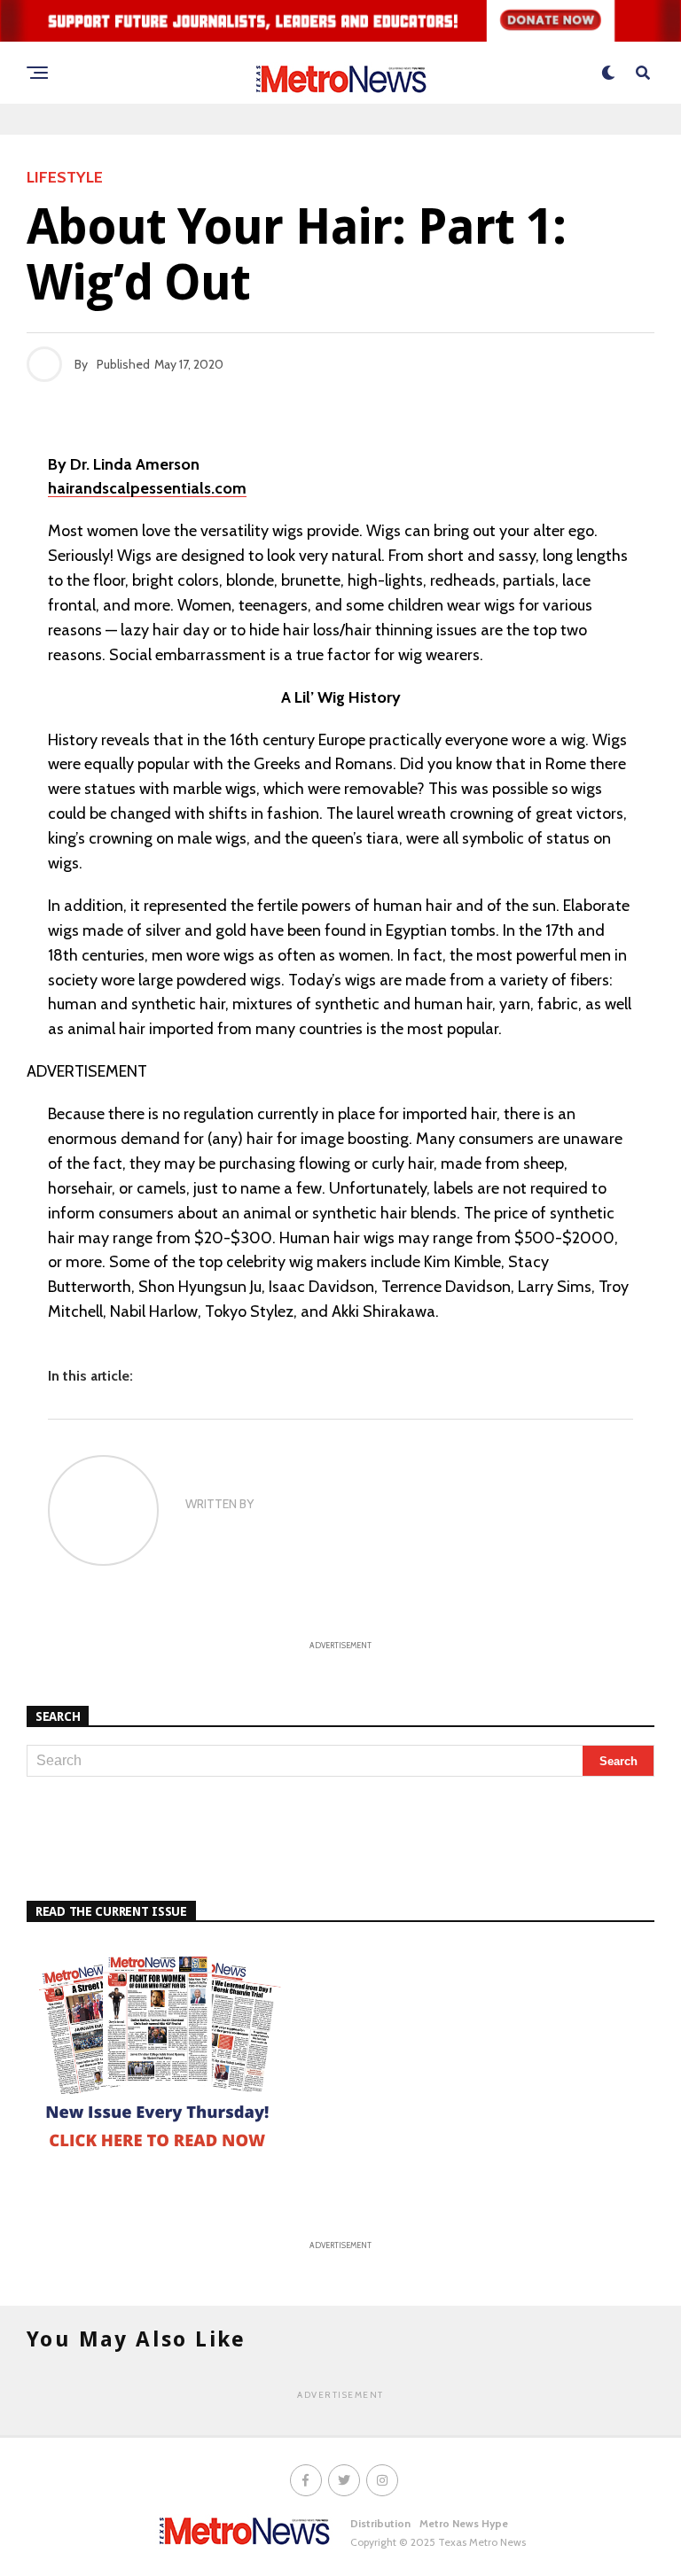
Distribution (380, 2523)
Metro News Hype (464, 2523)
